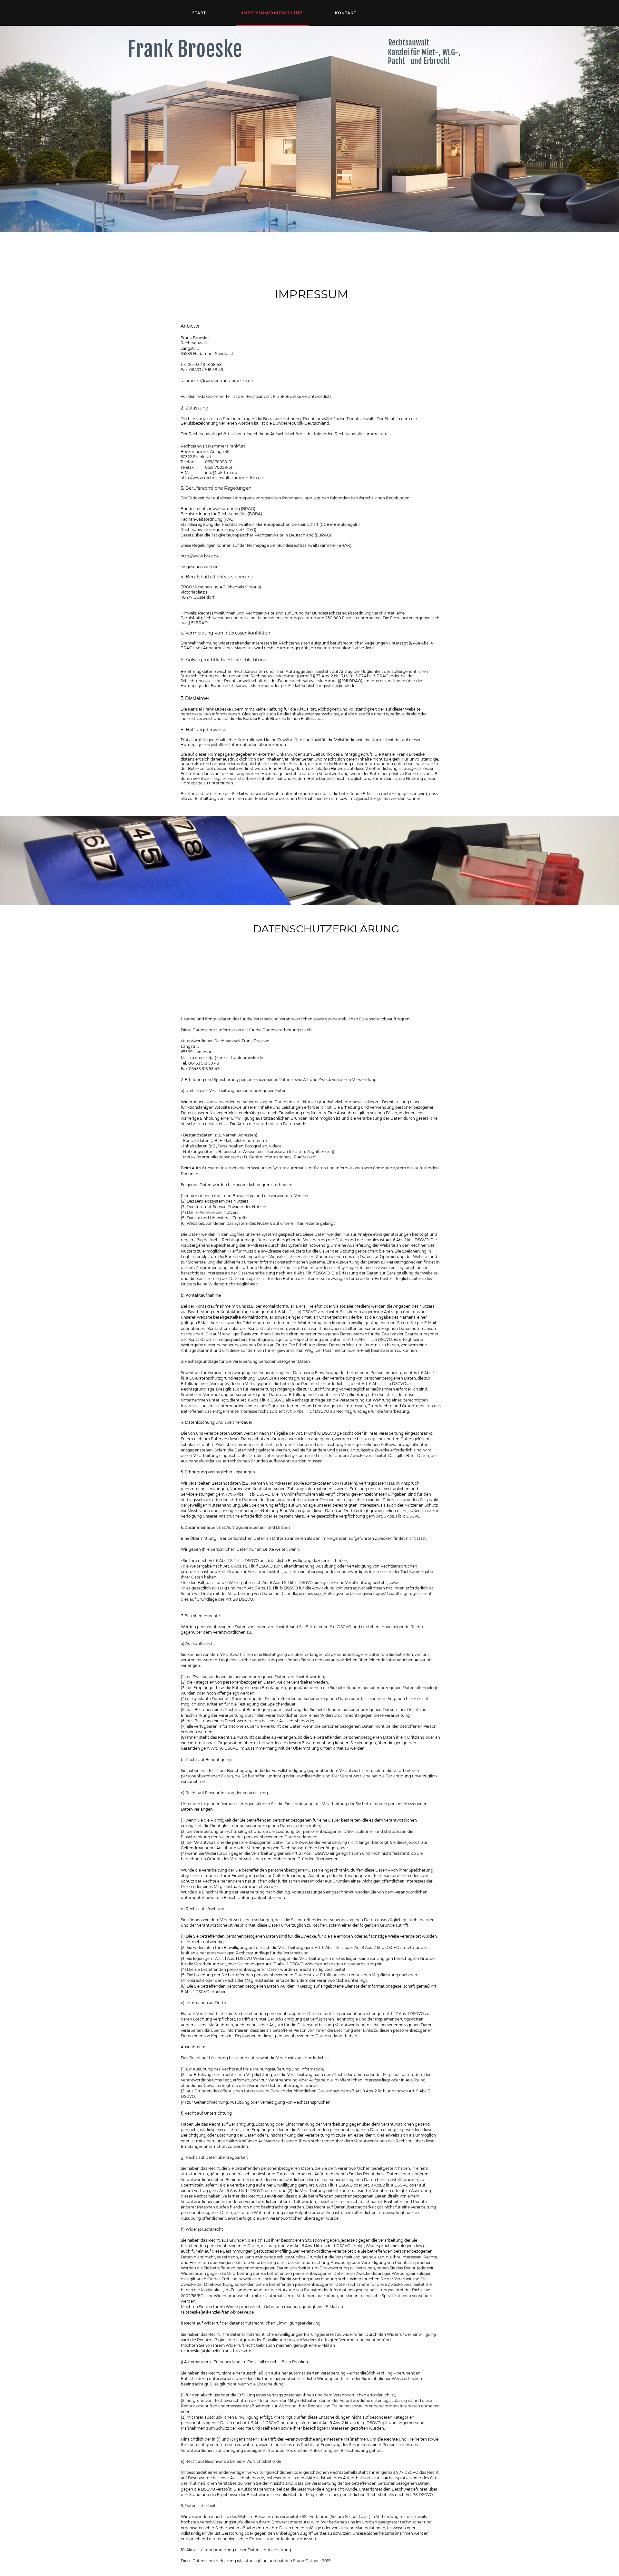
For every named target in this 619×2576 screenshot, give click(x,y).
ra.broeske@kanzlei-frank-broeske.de (217, 381)
